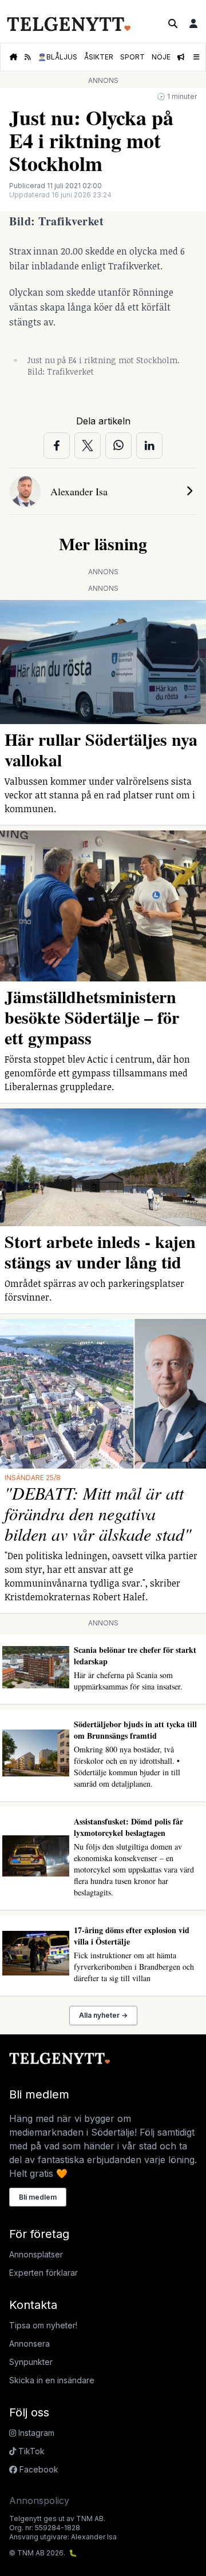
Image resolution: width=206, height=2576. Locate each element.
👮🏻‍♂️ (58, 57)
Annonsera (29, 2344)
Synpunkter (31, 2362)
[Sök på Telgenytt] (173, 23)
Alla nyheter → (103, 2015)
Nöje (161, 57)
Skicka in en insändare (52, 2380)
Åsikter (99, 57)
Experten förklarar (43, 2273)
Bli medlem (38, 2197)
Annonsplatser (36, 2254)
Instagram (35, 2433)
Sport (132, 57)
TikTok (30, 2451)
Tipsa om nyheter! (43, 2325)
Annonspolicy (39, 2501)
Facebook (38, 2469)
